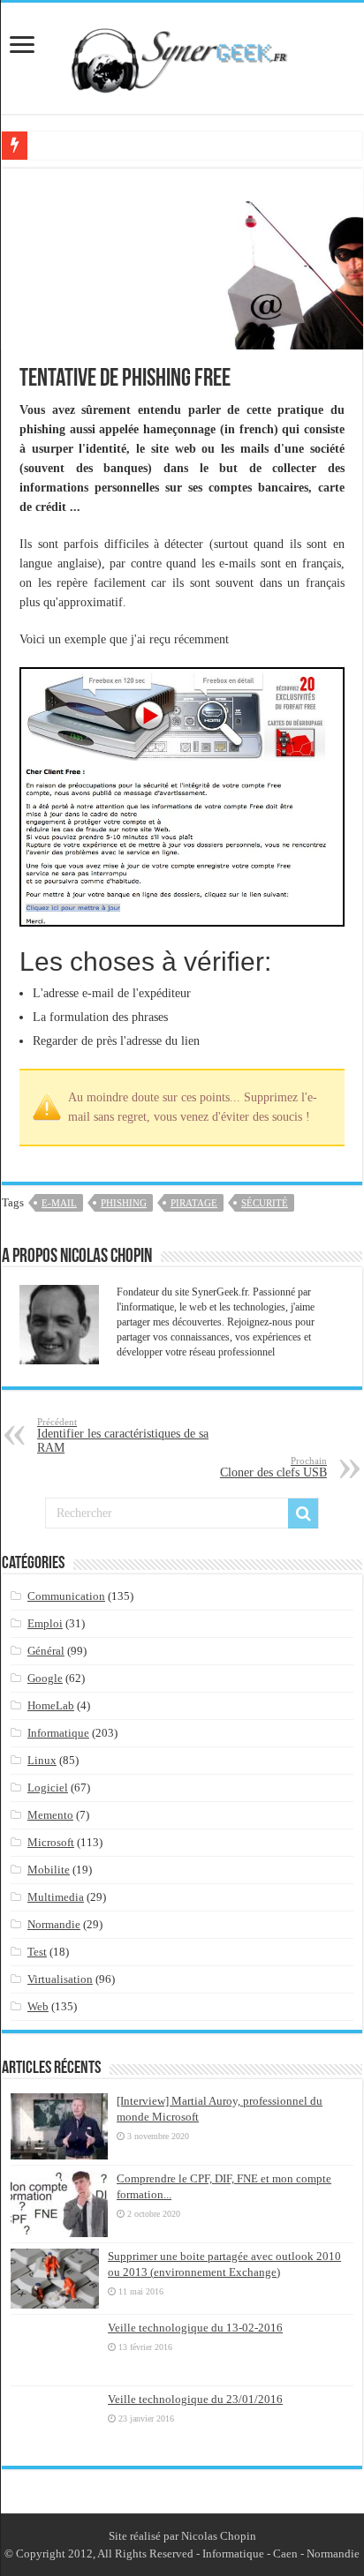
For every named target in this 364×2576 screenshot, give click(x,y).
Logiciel (48, 1787)
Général (46, 1651)
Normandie (54, 1924)
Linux (42, 1760)
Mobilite (49, 1870)
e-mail (59, 1203)
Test (37, 1952)
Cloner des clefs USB (273, 1467)
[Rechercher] (303, 1513)
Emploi (45, 1623)
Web (38, 2006)
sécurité (265, 1203)
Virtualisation (60, 1979)
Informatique (58, 1733)
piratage (194, 1203)
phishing (124, 1203)
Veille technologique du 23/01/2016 (195, 2399)
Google (45, 1678)
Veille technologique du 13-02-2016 (195, 2328)
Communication (66, 1596)
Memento (50, 1815)
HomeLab (51, 1705)
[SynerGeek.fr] (182, 55)
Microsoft (51, 1842)
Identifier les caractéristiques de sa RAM (123, 1435)
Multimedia (56, 1897)
